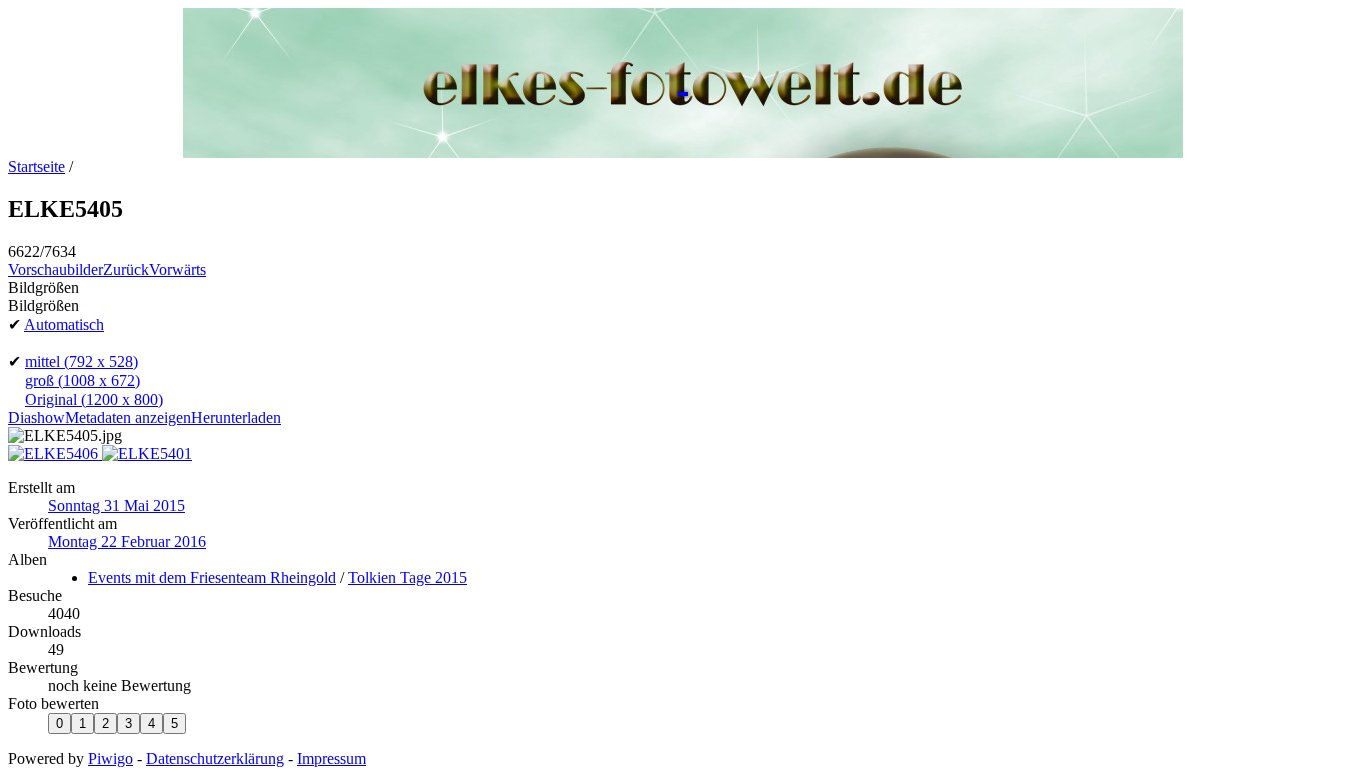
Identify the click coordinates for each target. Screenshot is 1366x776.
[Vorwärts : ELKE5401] (147, 453)
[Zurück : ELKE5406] (55, 453)
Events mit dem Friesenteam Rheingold (212, 577)
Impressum (331, 758)
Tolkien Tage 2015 (407, 577)
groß (82, 380)
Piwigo (110, 758)
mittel (81, 361)
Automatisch (64, 324)
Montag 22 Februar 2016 (127, 541)
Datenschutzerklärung (215, 758)
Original (94, 399)
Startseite (36, 166)
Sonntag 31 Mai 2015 (116, 505)
